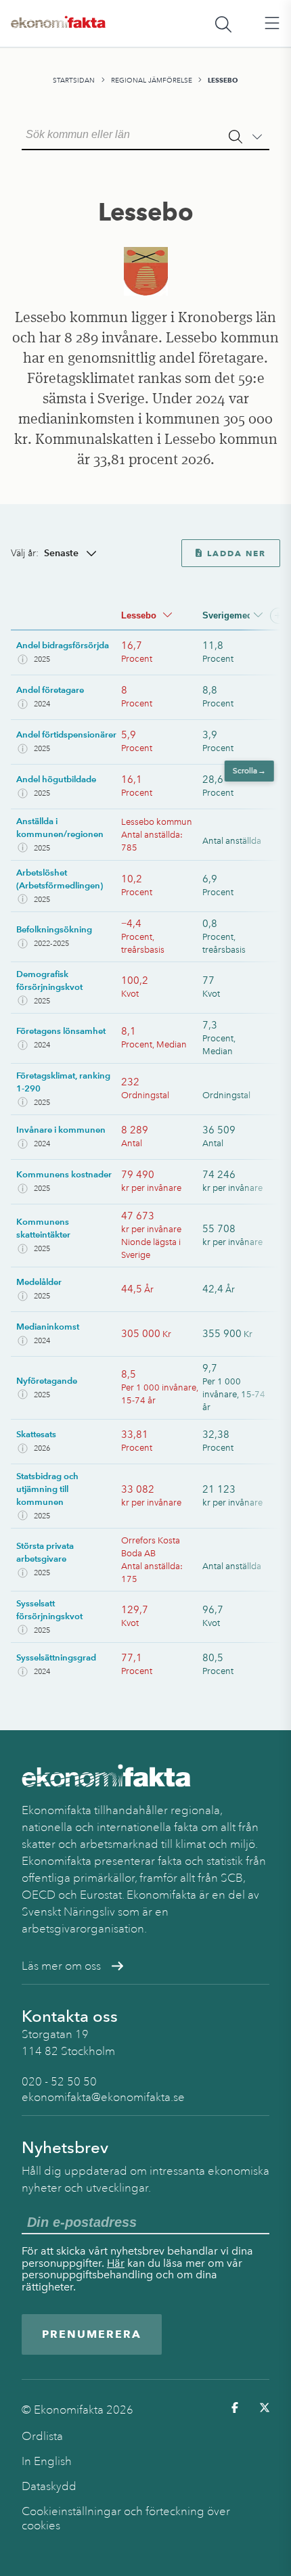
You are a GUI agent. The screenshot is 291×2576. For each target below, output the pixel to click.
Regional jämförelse (152, 80)
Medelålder (39, 1282)
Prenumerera (92, 2334)
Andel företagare (50, 690)
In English (47, 2461)
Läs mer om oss (61, 1966)
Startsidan (74, 80)
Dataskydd (49, 2486)
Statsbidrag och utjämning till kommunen (47, 1489)
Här (116, 2263)
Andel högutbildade (56, 779)
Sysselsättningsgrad (56, 1657)
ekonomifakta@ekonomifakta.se (103, 2097)
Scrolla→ (250, 771)
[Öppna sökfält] (223, 24)
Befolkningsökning (54, 929)
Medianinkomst (48, 1327)
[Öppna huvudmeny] (272, 24)
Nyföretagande (47, 1381)
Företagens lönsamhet (61, 1031)
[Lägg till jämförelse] (278, 616)
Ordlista (42, 2436)
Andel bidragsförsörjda (63, 645)
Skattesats (36, 1434)
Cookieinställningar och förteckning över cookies (126, 2518)
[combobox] (145, 133)
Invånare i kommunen (61, 1130)
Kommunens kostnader (64, 1174)
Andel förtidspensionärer (66, 735)
